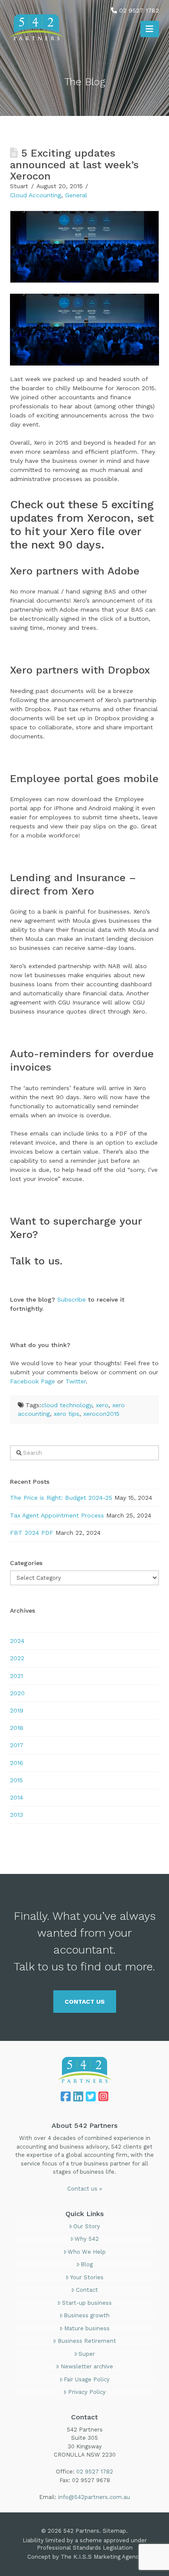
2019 (17, 1710)
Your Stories (87, 2277)
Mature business (87, 2328)
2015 (16, 1780)
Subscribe (71, 1299)
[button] (150, 29)
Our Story (87, 2226)
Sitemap (114, 2531)
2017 (17, 1745)
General (76, 195)
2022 (17, 1658)
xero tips (67, 1414)
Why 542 (87, 2239)
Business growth (87, 2315)
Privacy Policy (87, 2392)
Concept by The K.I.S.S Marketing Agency (84, 2557)
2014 (16, 1797)
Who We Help (87, 2252)
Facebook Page (32, 1381)
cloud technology (67, 1405)
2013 (16, 1815)
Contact (87, 2290)
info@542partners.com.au (94, 2497)
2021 (16, 1676)
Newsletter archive (87, 2366)
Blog (87, 2264)
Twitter (76, 1381)
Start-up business (87, 2303)
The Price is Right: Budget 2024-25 (61, 1498)
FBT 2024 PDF (32, 1533)
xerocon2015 (101, 1414)
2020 (17, 1693)
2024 (17, 1641)
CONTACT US (85, 2002)
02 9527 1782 (139, 10)
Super (87, 2354)
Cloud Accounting (36, 195)
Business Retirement (87, 2341)
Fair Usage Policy (87, 2379)
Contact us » (84, 2189)
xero (102, 1405)
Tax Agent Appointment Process (57, 1515)
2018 (17, 1728)
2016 (17, 1763)
